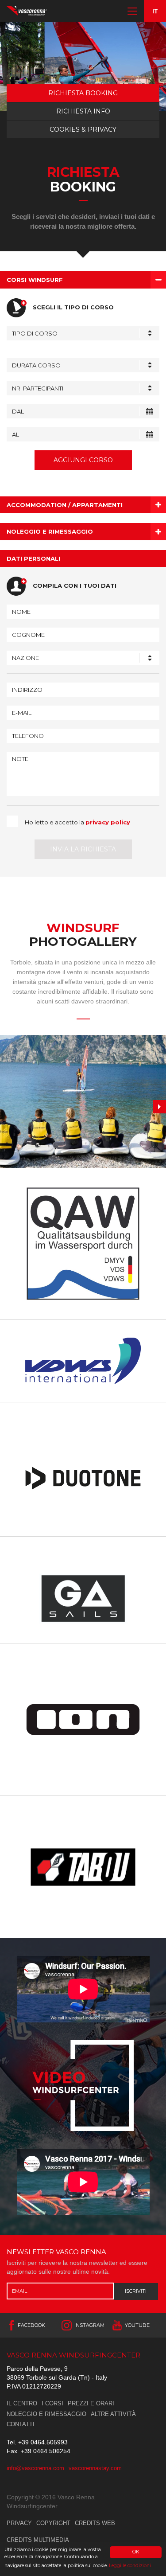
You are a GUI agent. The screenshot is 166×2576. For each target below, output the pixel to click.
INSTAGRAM (89, 2325)
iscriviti (136, 2291)
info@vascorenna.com (35, 2468)
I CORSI (52, 2403)
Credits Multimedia (38, 2540)
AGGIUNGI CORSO (83, 460)
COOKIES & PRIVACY (83, 129)
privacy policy (108, 822)
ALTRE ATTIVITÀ (113, 2414)
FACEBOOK (31, 2325)
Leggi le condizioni (130, 2566)
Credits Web (95, 2523)
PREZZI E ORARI (91, 2403)
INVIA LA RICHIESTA (83, 849)
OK (136, 2552)
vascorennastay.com (95, 2468)
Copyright (53, 2523)
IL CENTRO (22, 2403)
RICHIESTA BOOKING (83, 93)
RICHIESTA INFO (83, 111)
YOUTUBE (137, 2325)
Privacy (19, 2523)
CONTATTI (21, 2424)
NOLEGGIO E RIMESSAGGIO (46, 2414)
